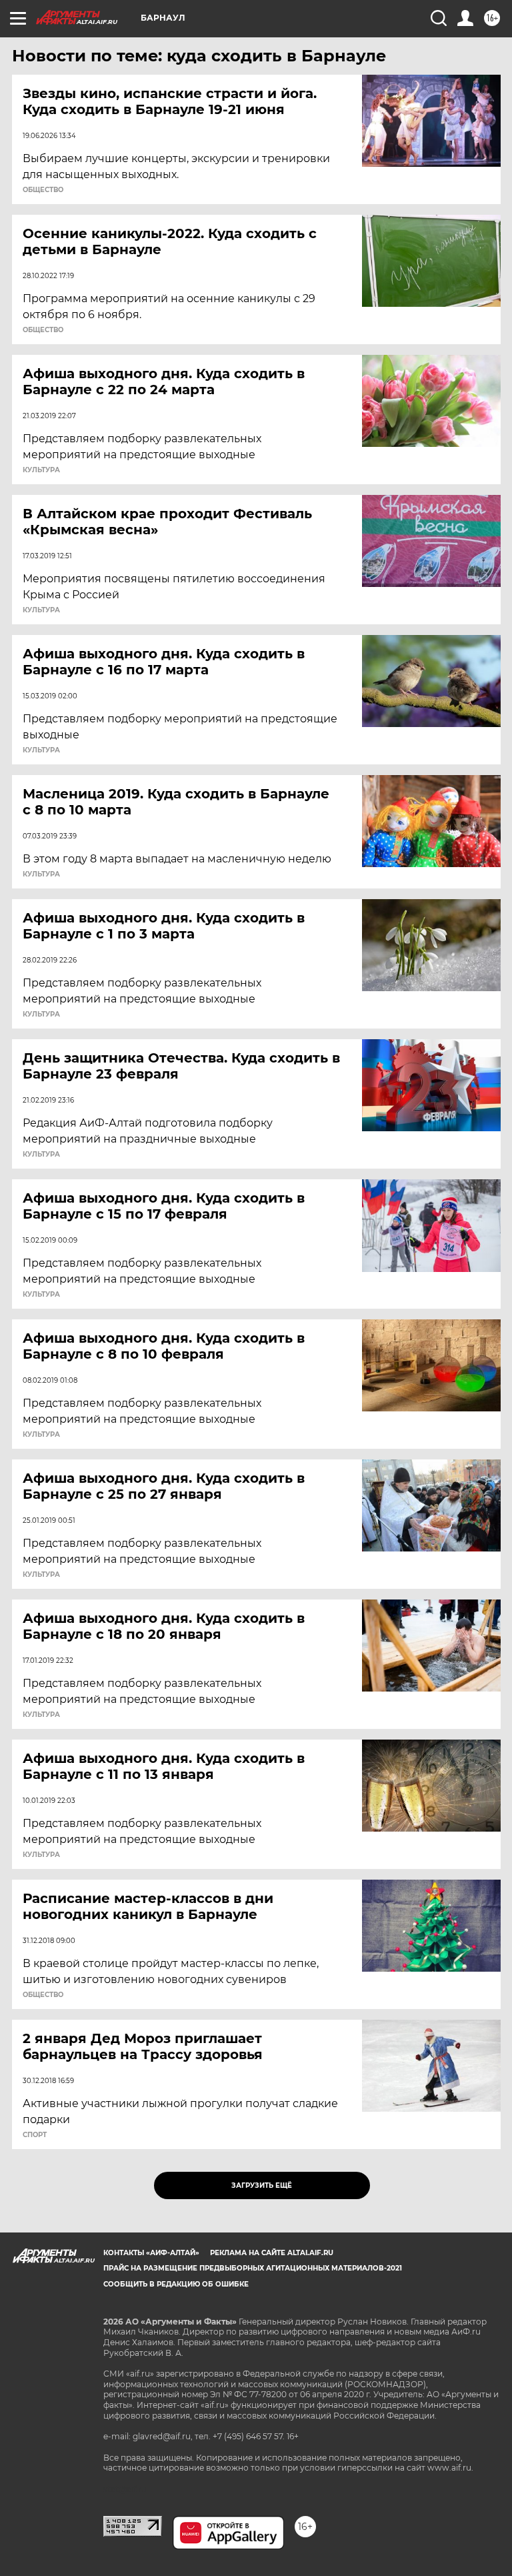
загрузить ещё (262, 2185)
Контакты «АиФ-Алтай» (151, 2253)
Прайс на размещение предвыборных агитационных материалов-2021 (253, 2268)
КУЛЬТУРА (41, 470)
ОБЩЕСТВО (43, 190)
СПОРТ (35, 2135)
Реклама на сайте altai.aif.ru (272, 2253)
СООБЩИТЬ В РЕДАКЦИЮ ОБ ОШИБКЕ (176, 2284)
